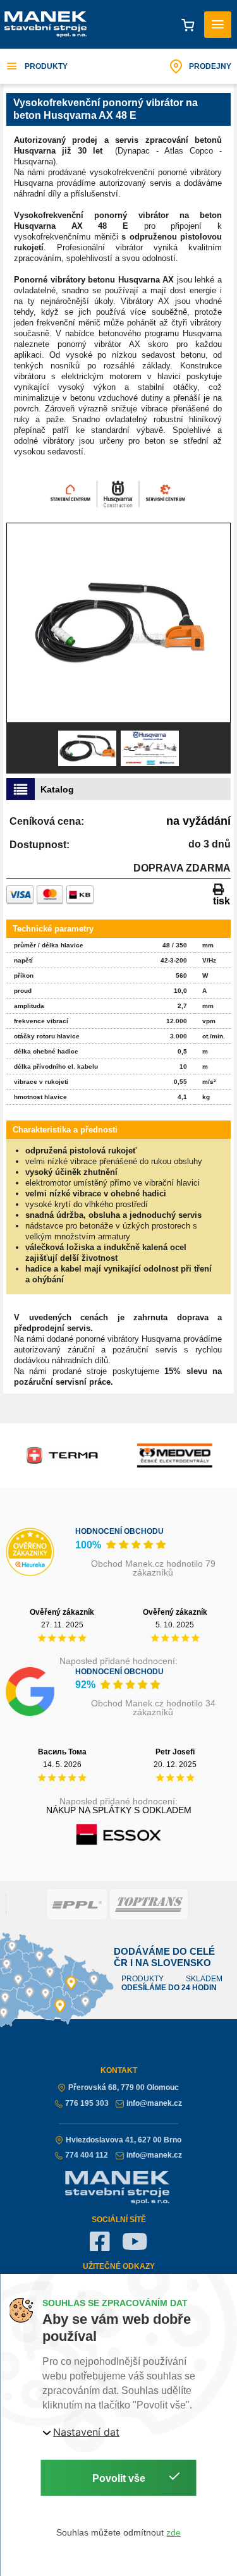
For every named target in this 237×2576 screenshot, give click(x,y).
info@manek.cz (154, 2103)
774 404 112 (87, 2155)
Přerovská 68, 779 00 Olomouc (124, 2087)
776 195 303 (87, 2103)
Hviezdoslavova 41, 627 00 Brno (124, 2140)
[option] (118, 623)
